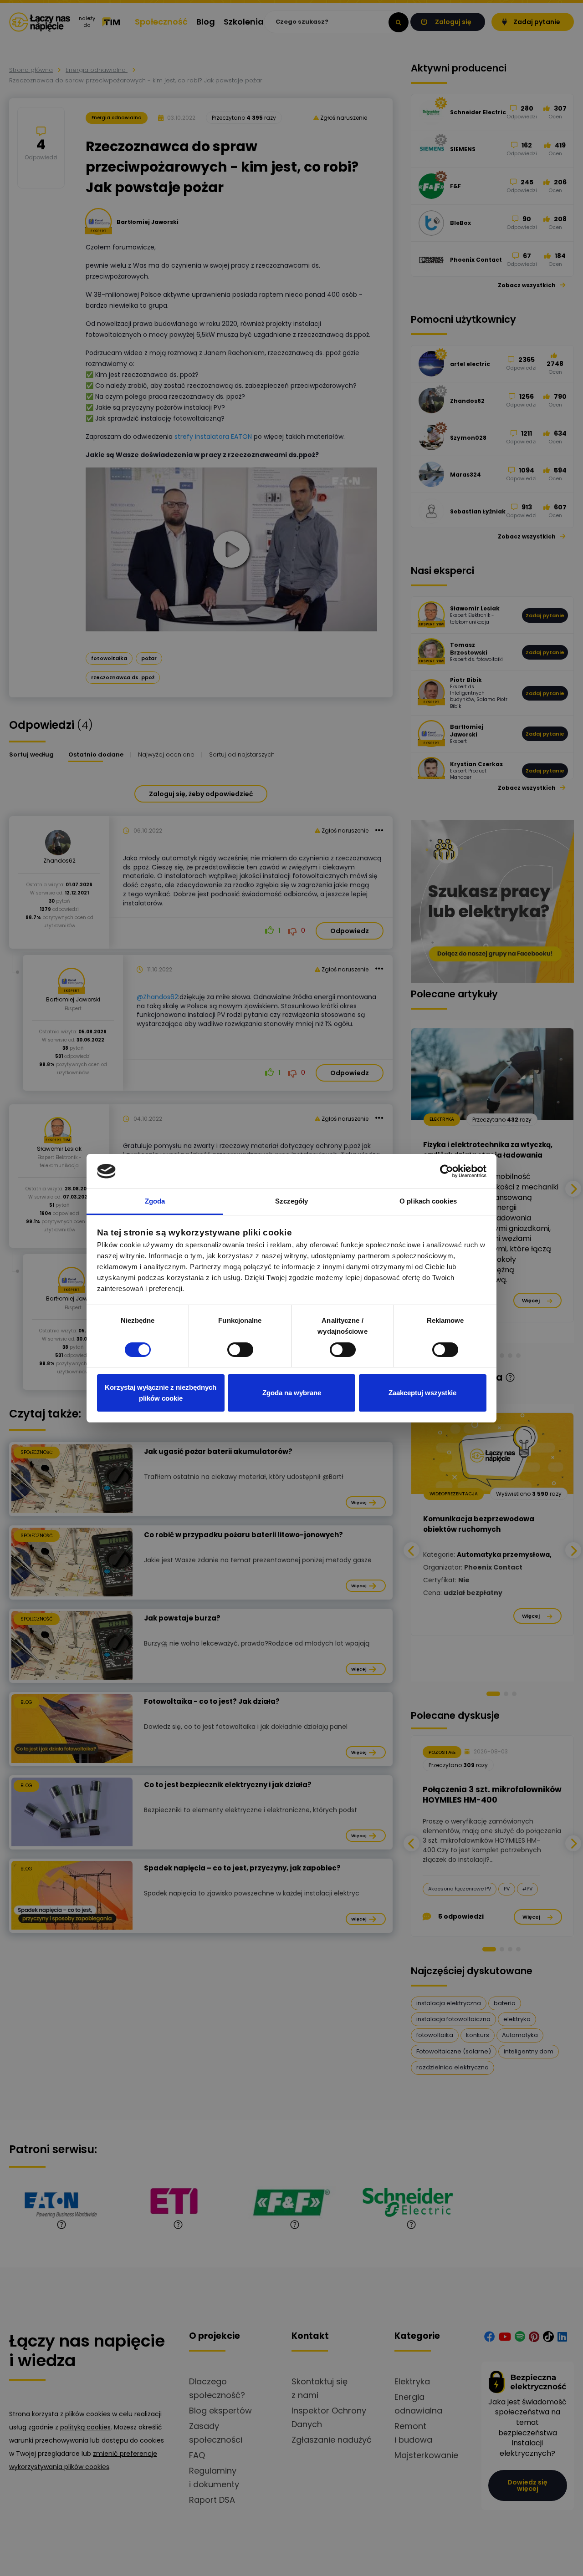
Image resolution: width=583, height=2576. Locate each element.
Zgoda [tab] (155, 1201)
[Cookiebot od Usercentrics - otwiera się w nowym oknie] (447, 1171)
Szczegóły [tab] (292, 1201)
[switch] (240, 1350)
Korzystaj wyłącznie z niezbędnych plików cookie (161, 1393)
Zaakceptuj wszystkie (422, 1393)
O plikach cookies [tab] (428, 1201)
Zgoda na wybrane (292, 1393)
